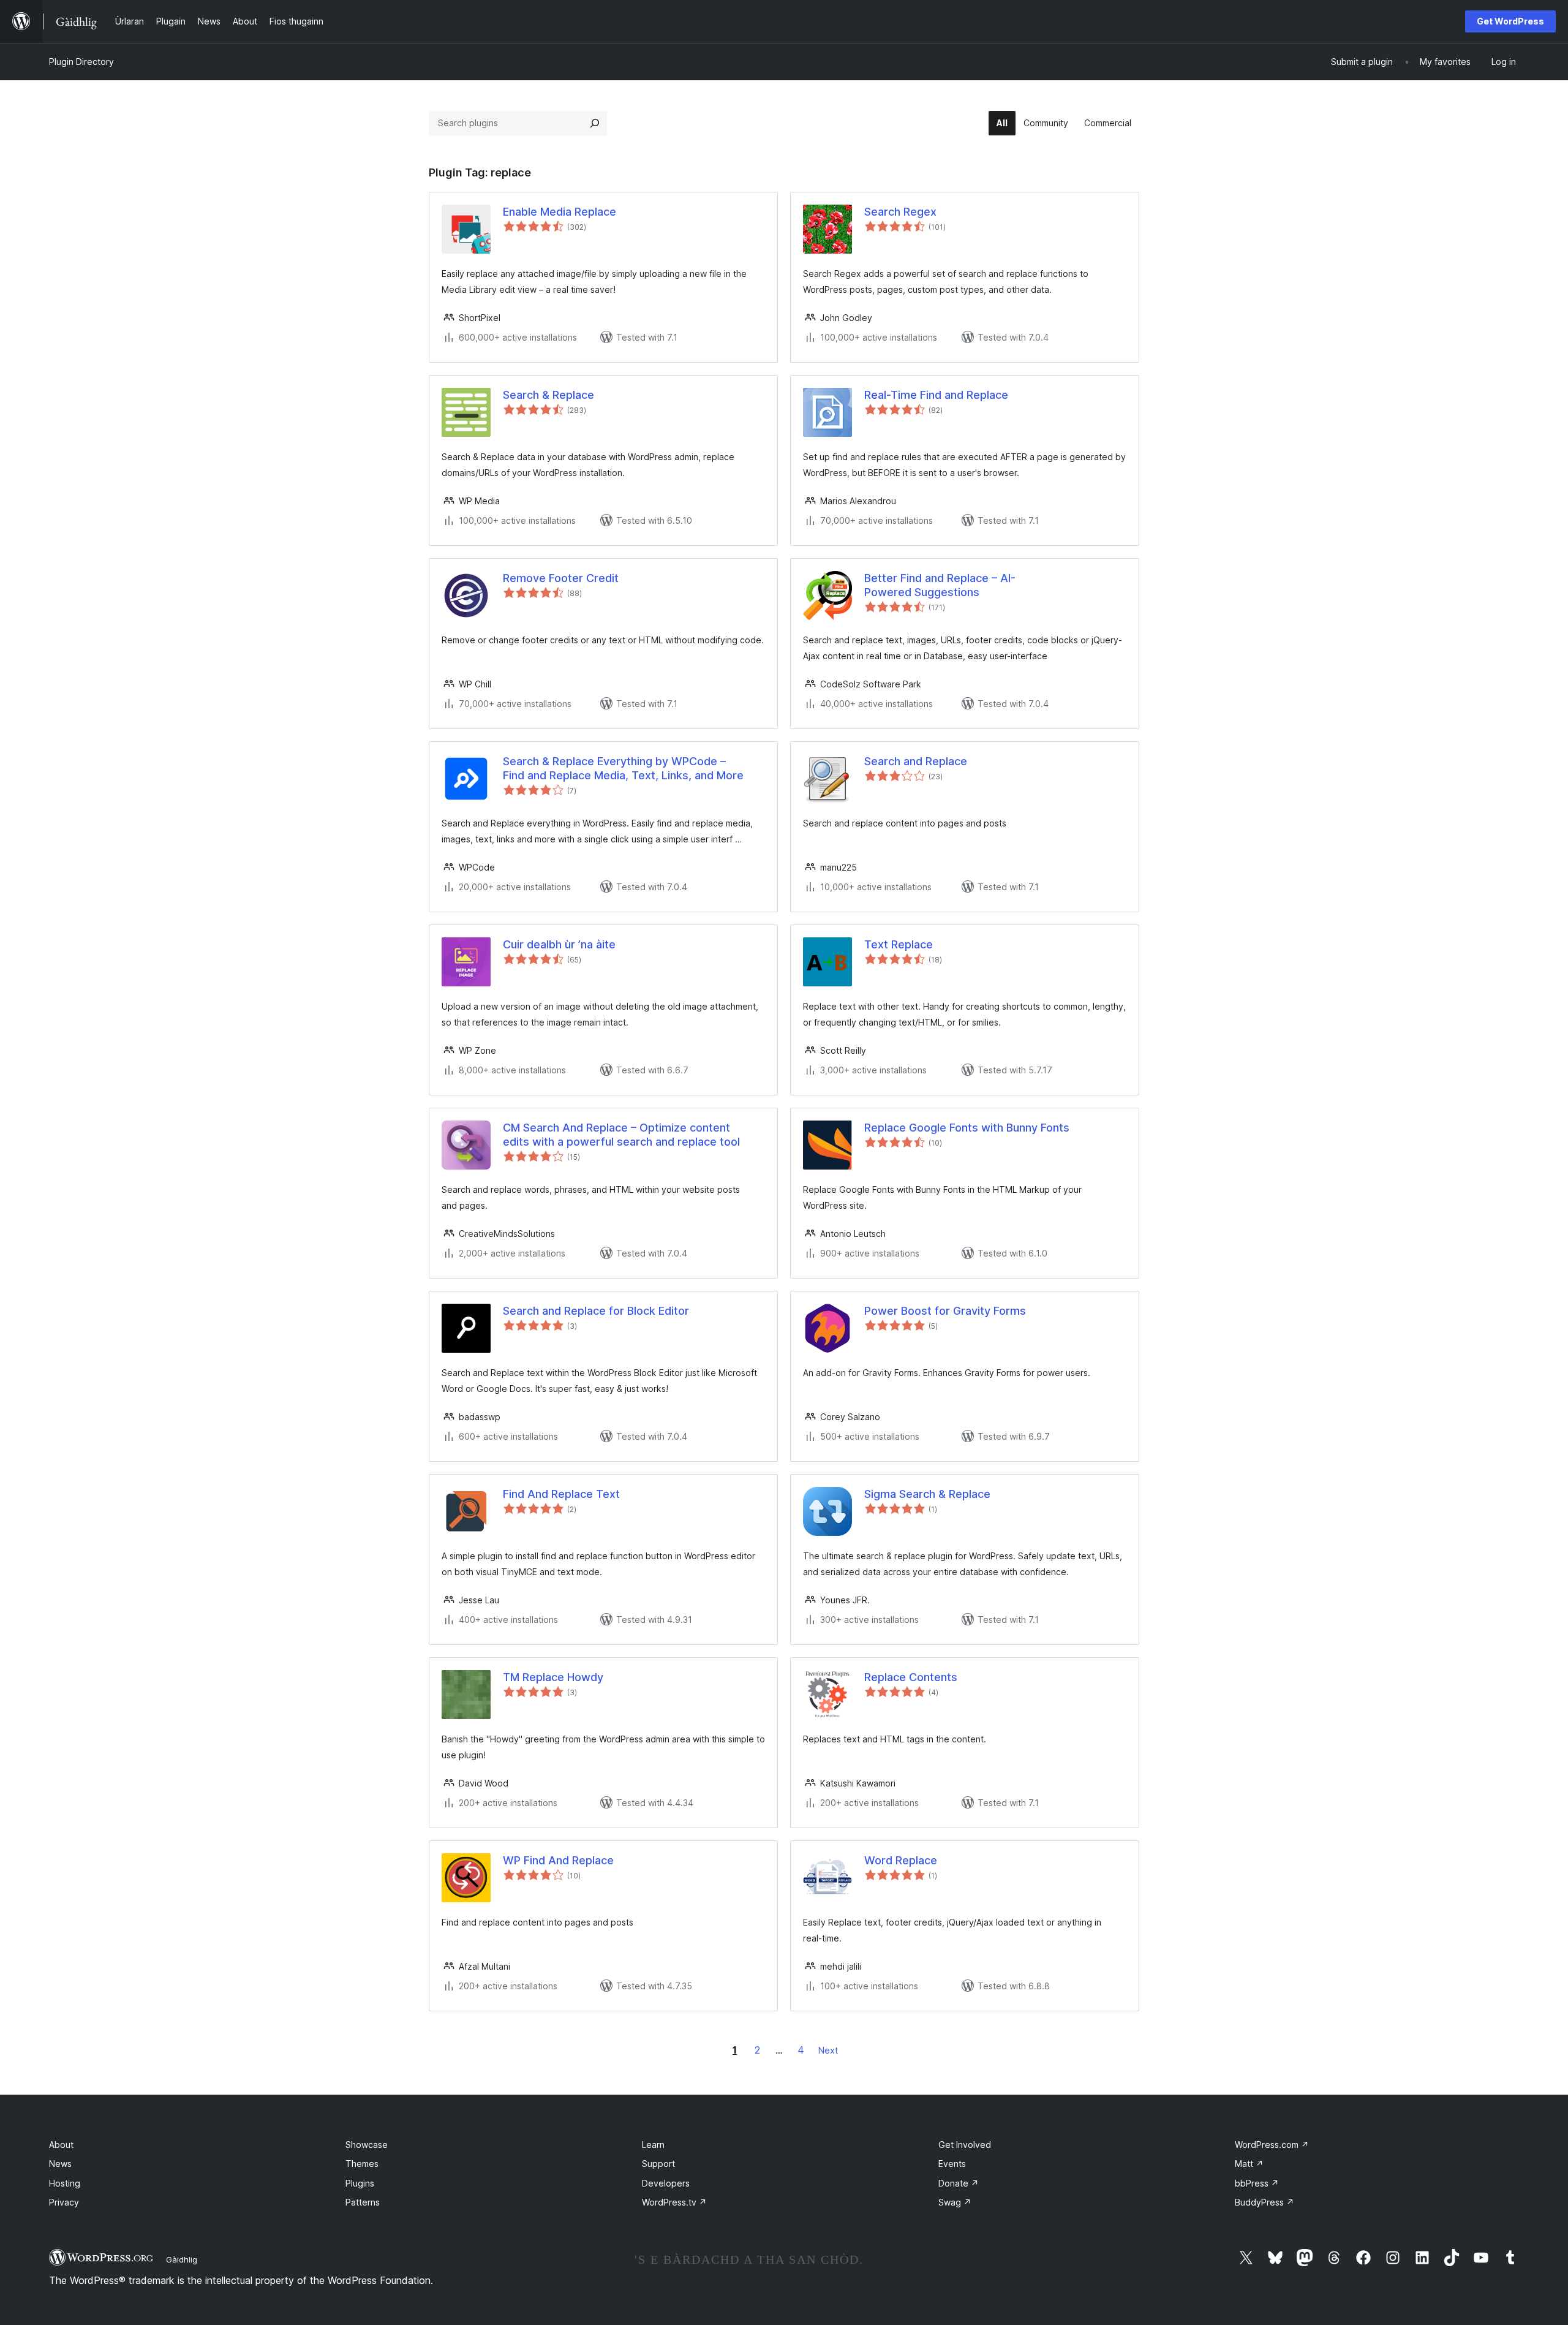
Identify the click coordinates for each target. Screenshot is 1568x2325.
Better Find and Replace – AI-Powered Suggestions (940, 585)
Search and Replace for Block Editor (596, 1311)
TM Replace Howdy (553, 1677)
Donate (959, 2183)
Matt (1249, 2164)
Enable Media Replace (560, 212)
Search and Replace (916, 761)
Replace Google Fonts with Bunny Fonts (967, 1128)
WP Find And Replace (558, 1860)
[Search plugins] (595, 123)
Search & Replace (548, 395)
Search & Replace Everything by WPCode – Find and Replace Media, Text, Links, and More (623, 768)
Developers (666, 2183)
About (61, 2145)
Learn (653, 2145)
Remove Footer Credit (561, 578)
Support (658, 2164)
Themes (362, 2164)
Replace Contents (911, 1677)
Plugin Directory (81, 62)
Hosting (65, 2183)
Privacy (64, 2202)
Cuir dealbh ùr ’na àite (559, 944)
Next (828, 2050)
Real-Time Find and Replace (936, 395)
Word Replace (901, 1860)
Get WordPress (1510, 21)
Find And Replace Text (561, 1494)
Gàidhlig (182, 2259)
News (60, 2164)
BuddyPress (1265, 2202)
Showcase (367, 2145)
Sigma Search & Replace (927, 1494)
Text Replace (899, 944)
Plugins (360, 2183)
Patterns (363, 2202)
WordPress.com (1272, 2145)
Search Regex (900, 212)
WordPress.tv (674, 2202)
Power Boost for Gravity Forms (945, 1311)
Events (952, 2164)
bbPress (1257, 2183)
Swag (955, 2202)
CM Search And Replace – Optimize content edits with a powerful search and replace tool (621, 1135)
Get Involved (965, 2145)
